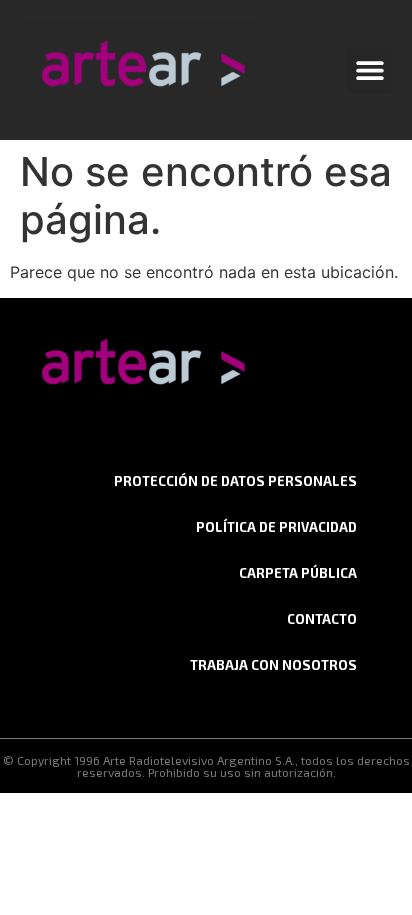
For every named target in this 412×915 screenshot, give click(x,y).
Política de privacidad (276, 527)
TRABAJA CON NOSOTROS (273, 665)
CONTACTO (322, 619)
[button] (369, 70)
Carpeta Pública (298, 573)
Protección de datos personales (235, 481)
